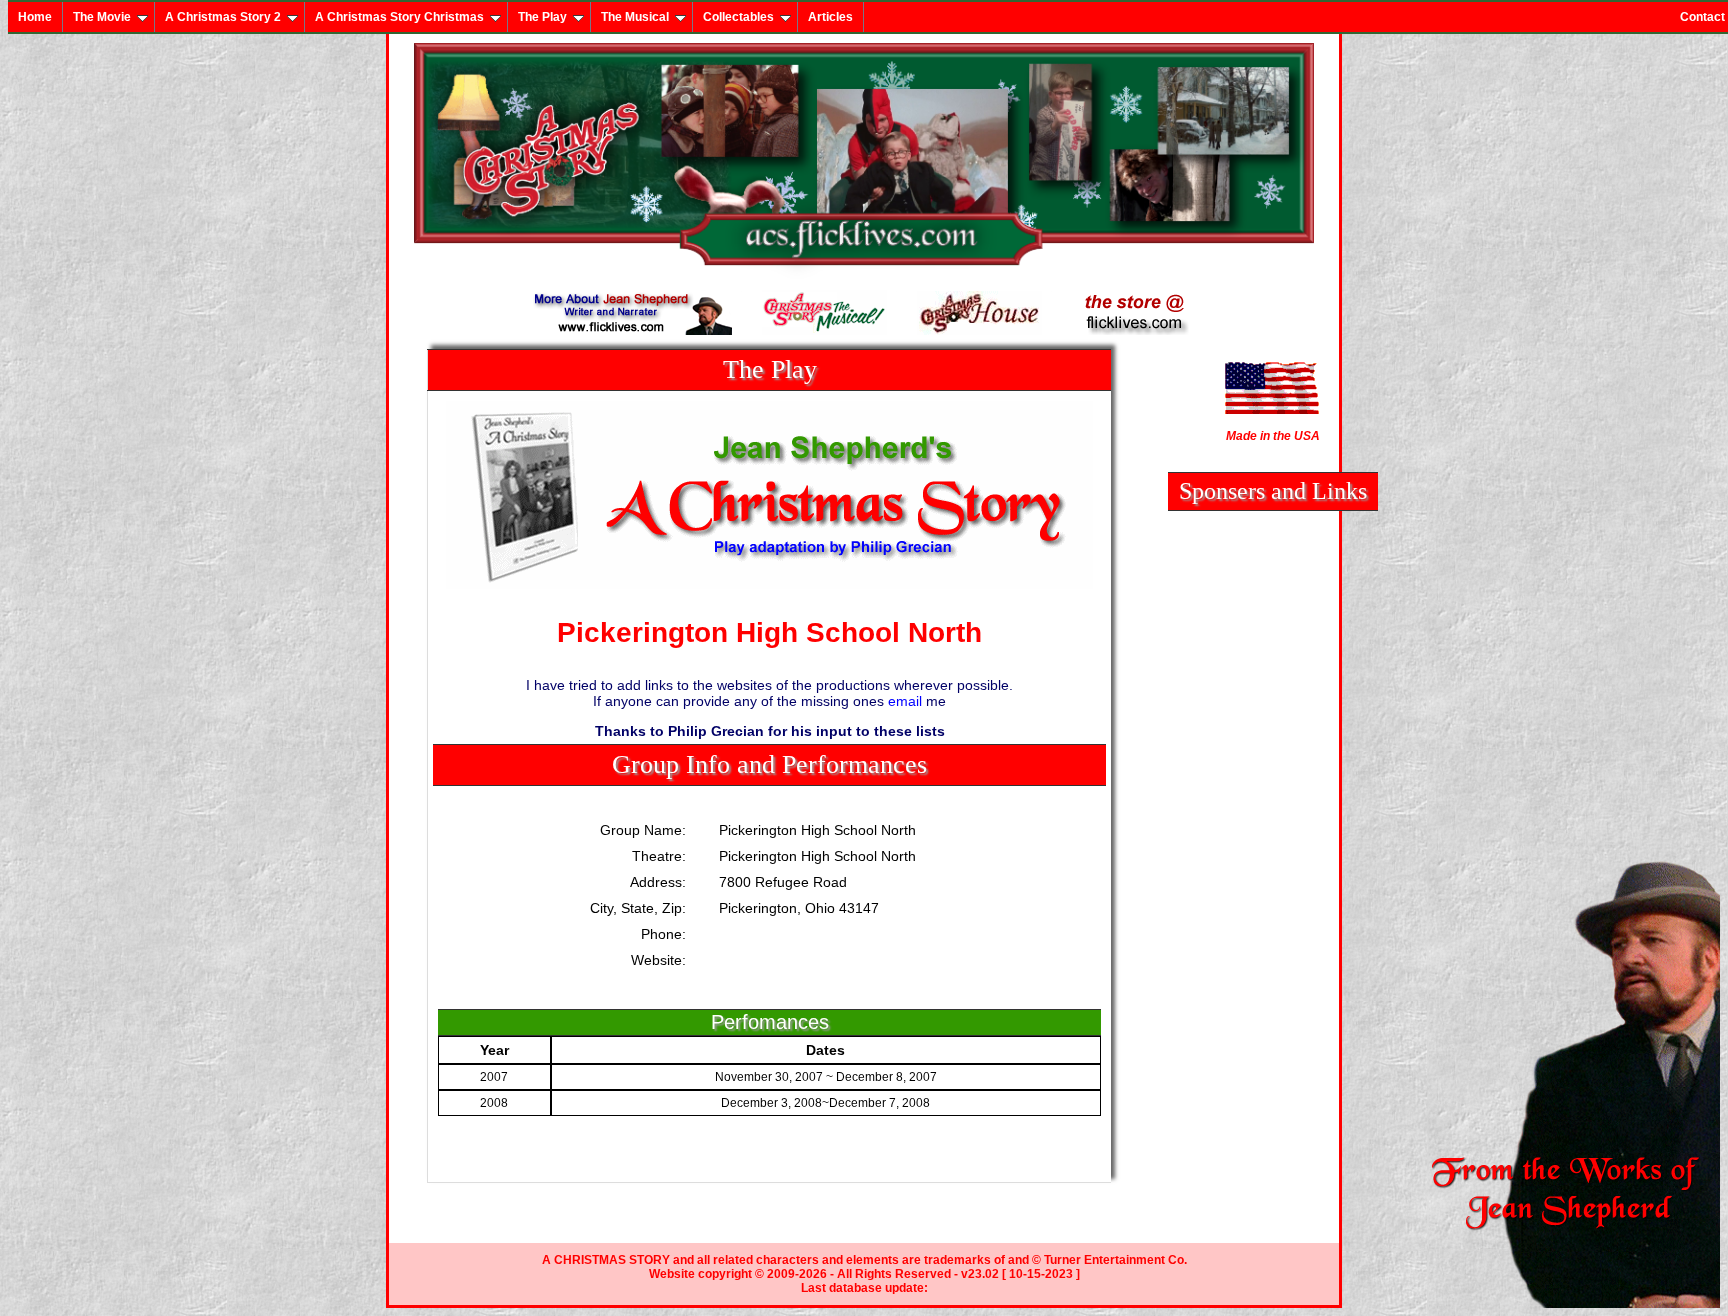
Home (35, 17)
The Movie (102, 17)
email (905, 701)
